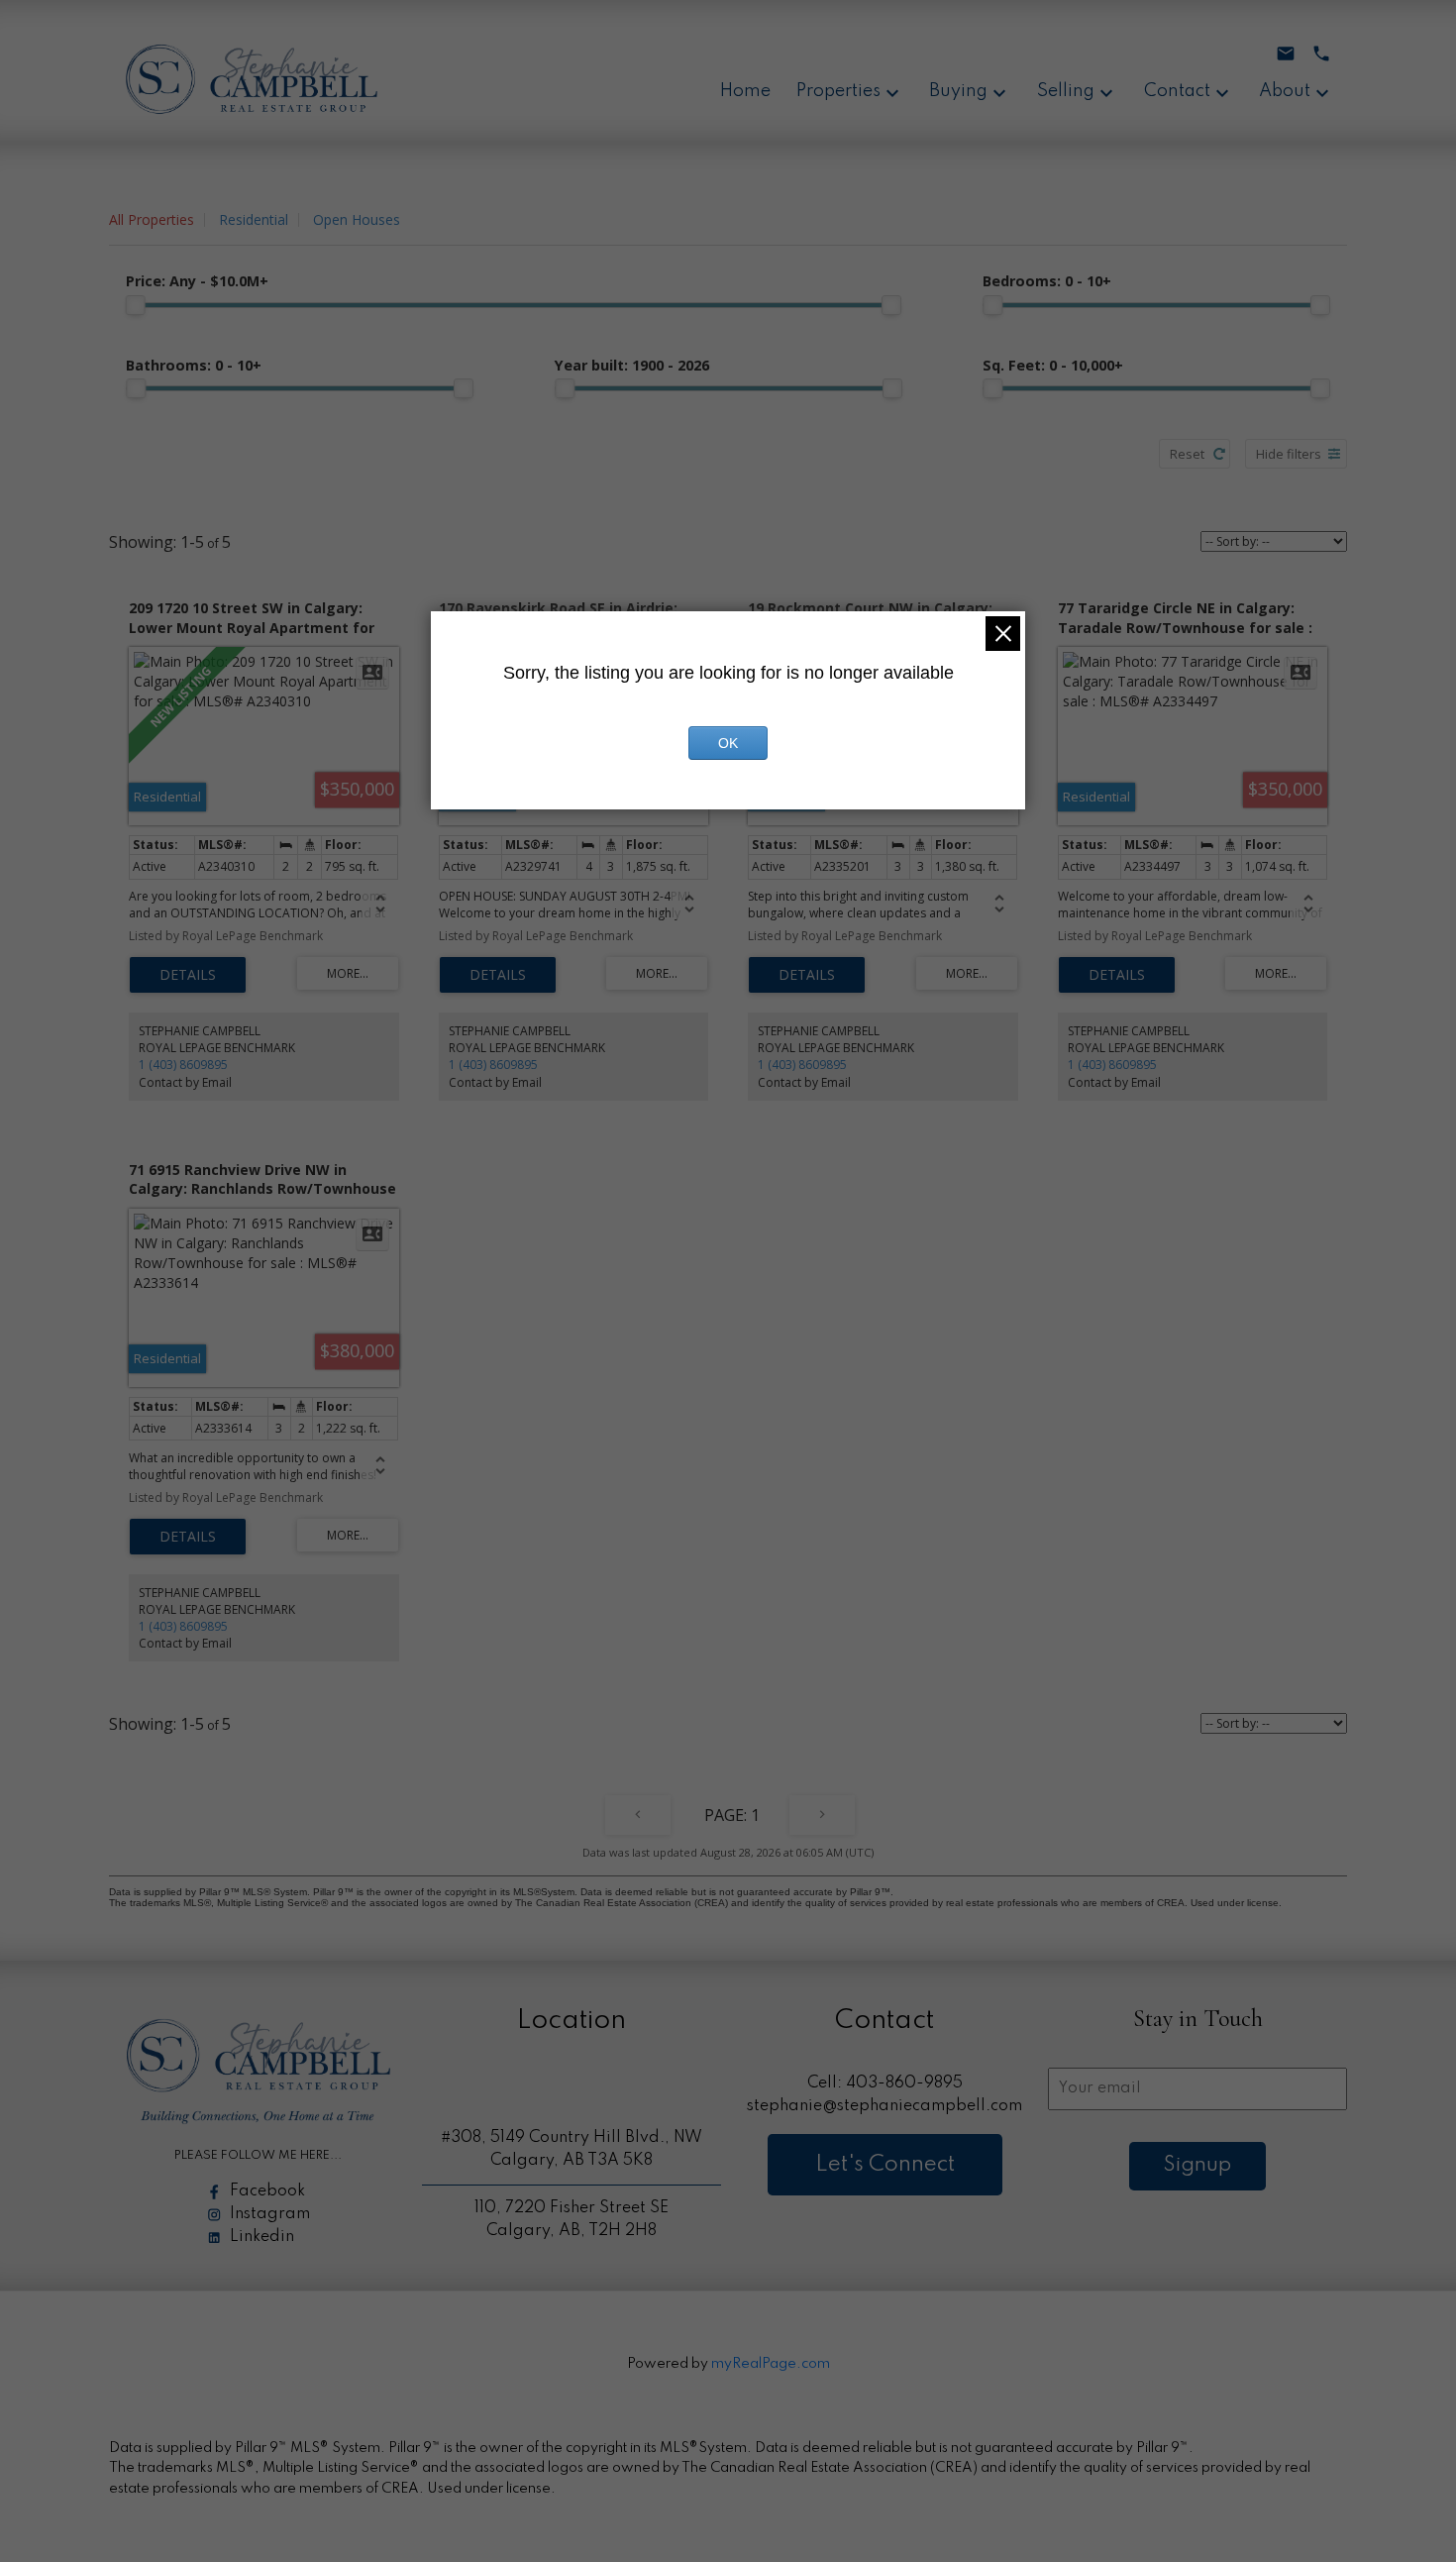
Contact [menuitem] (1177, 91)
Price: (197, 281)
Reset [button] (1187, 454)
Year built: (632, 365)
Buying (958, 91)
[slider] (136, 305)
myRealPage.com (771, 2364)
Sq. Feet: (1053, 365)
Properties (838, 91)
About (1285, 91)
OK (728, 743)
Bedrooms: (1047, 281)
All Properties (152, 219)
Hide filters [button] (1289, 454)
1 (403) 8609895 (183, 1065)
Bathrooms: (194, 365)
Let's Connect (885, 2165)
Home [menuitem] (745, 91)
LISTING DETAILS (188, 975)
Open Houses (357, 219)
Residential (254, 219)
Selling (1066, 91)
